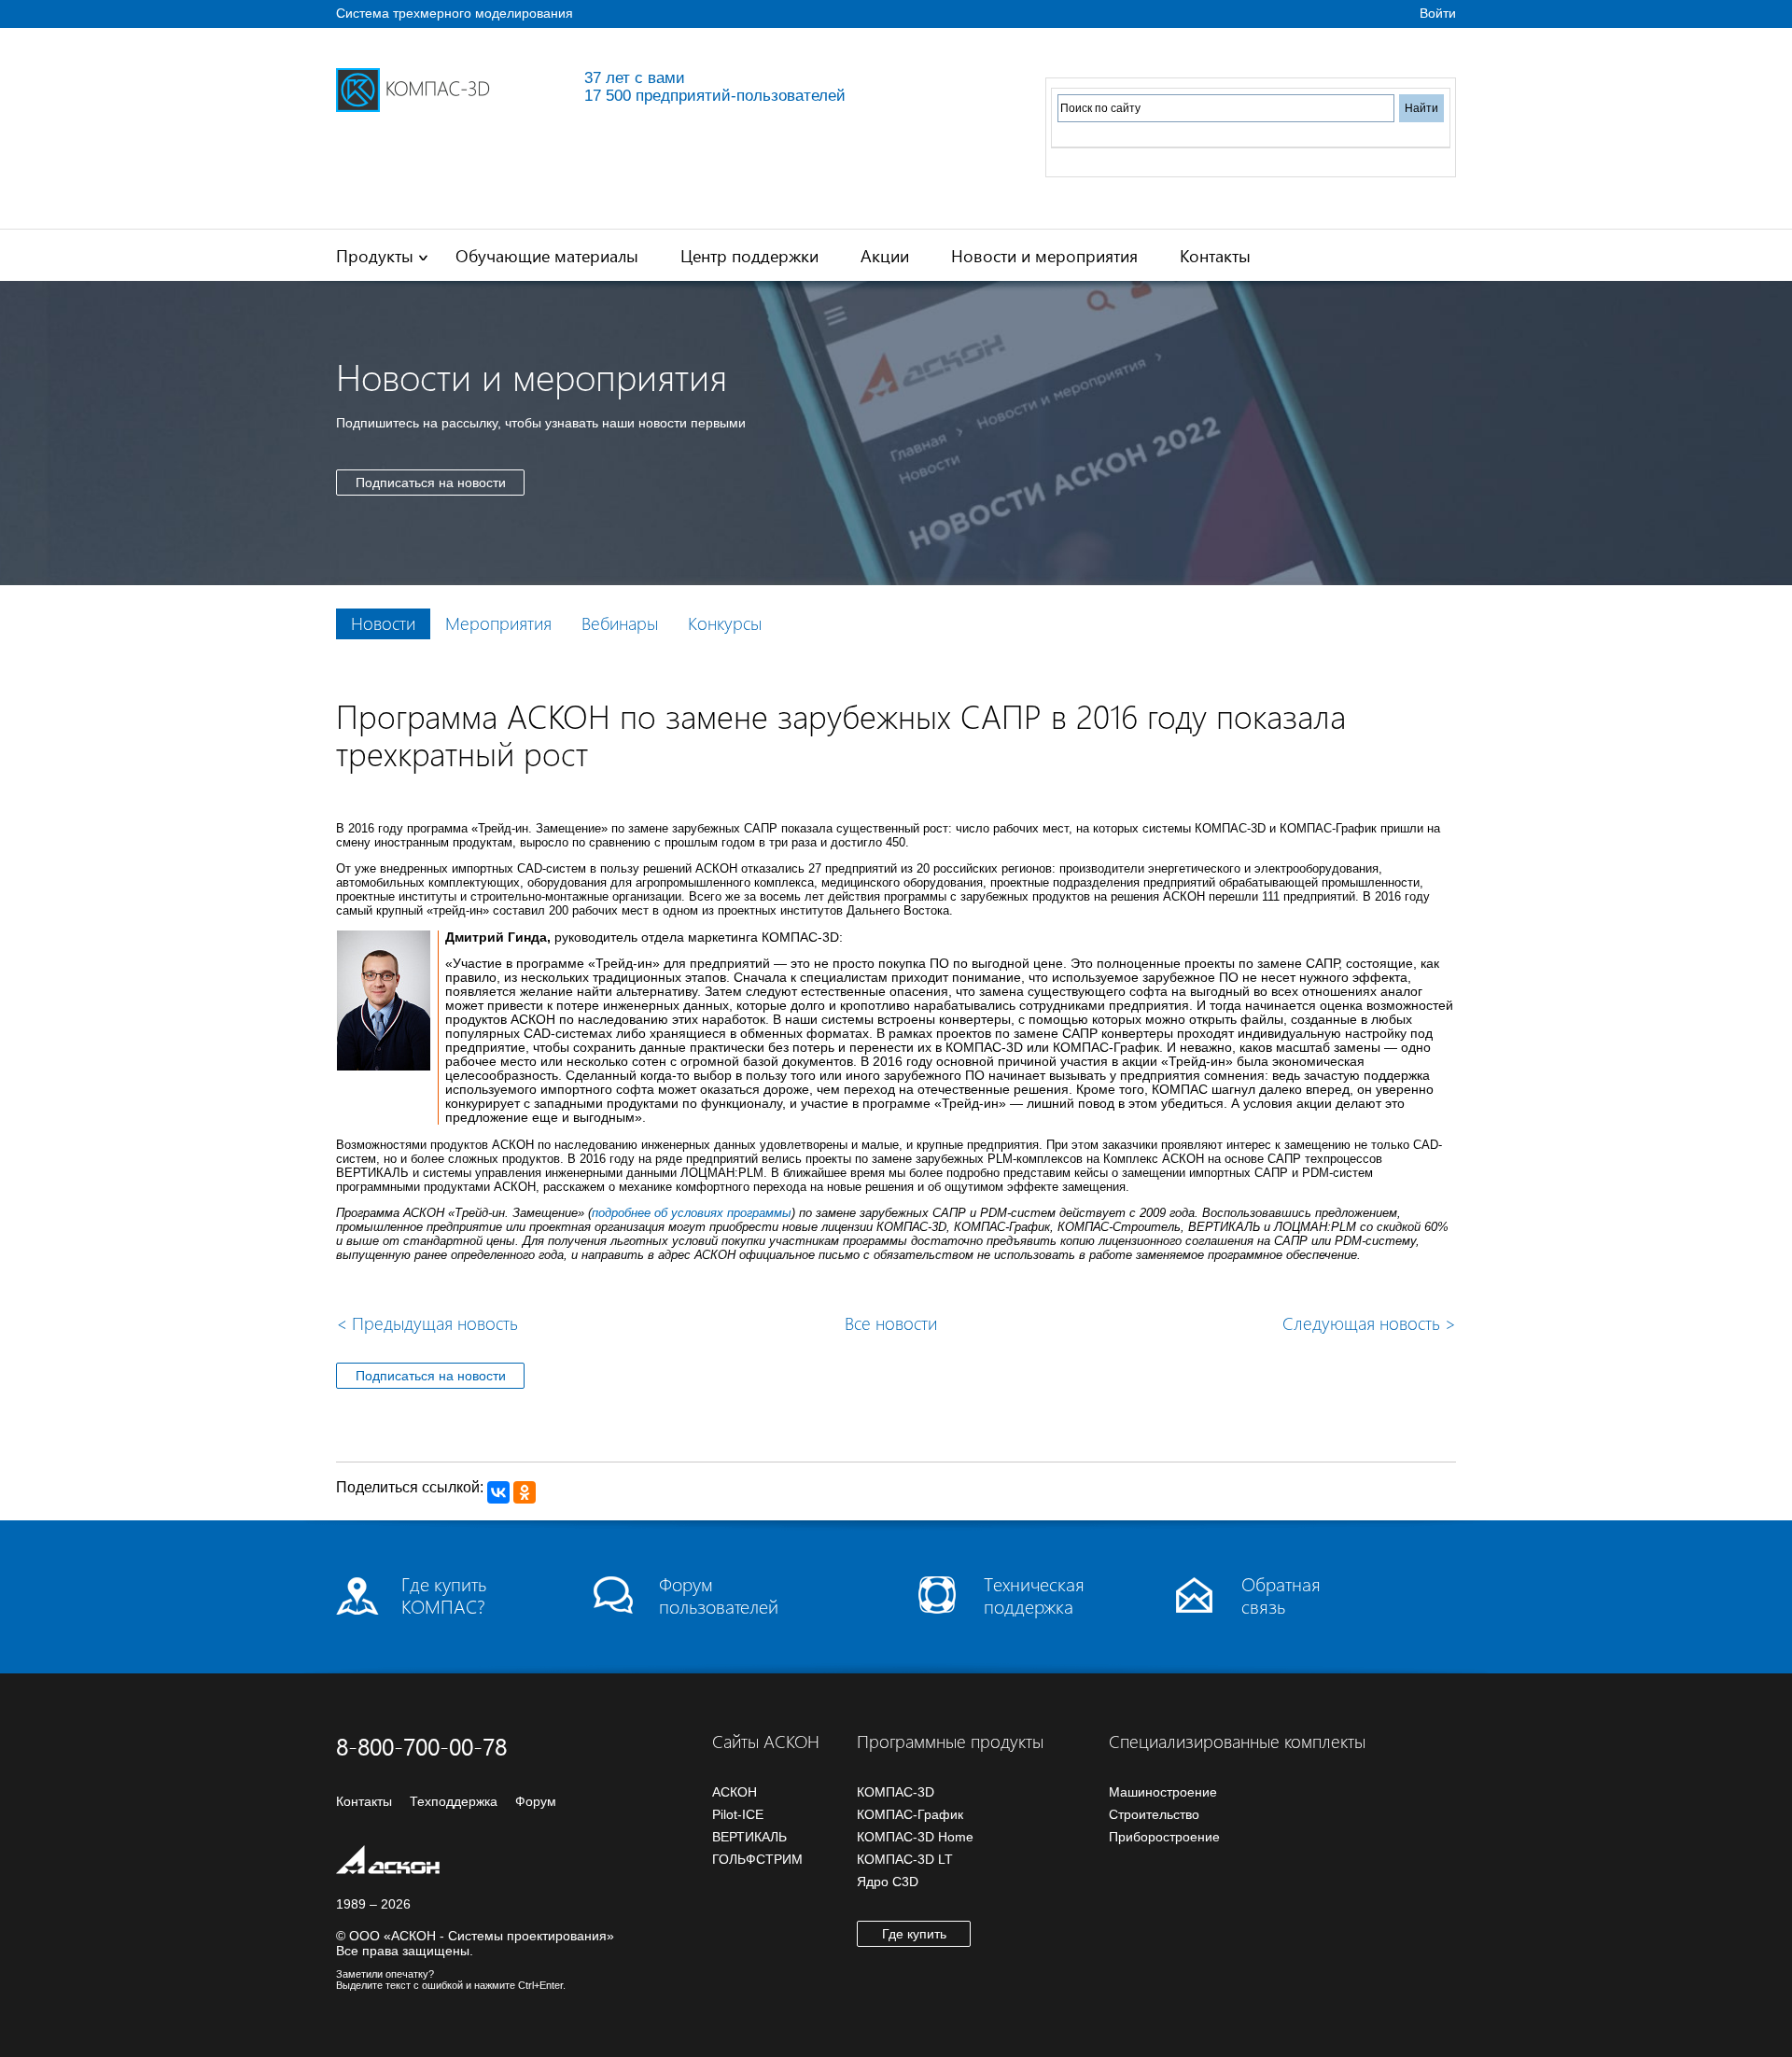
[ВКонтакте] (498, 1492)
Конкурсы (725, 623)
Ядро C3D (888, 1882)
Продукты (375, 255)
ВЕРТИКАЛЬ (749, 1837)
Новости (383, 623)
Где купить (914, 1934)
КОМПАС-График (910, 1814)
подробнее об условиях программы (692, 1213)
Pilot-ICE (738, 1814)
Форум (536, 1801)
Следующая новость (1369, 1323)
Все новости (891, 1323)
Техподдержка (454, 1801)
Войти (1438, 13)
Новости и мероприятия (1044, 255)
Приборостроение (1164, 1837)
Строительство (1154, 1814)
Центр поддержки (749, 255)
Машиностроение (1163, 1792)
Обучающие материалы (547, 255)
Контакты (1215, 255)
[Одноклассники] (525, 1492)
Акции (885, 255)
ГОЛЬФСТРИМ (757, 1859)
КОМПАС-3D (896, 1792)
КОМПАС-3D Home (915, 1837)
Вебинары (620, 623)
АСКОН (735, 1792)
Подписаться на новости (431, 483)
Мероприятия (498, 623)
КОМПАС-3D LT (905, 1859)
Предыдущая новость (427, 1323)
